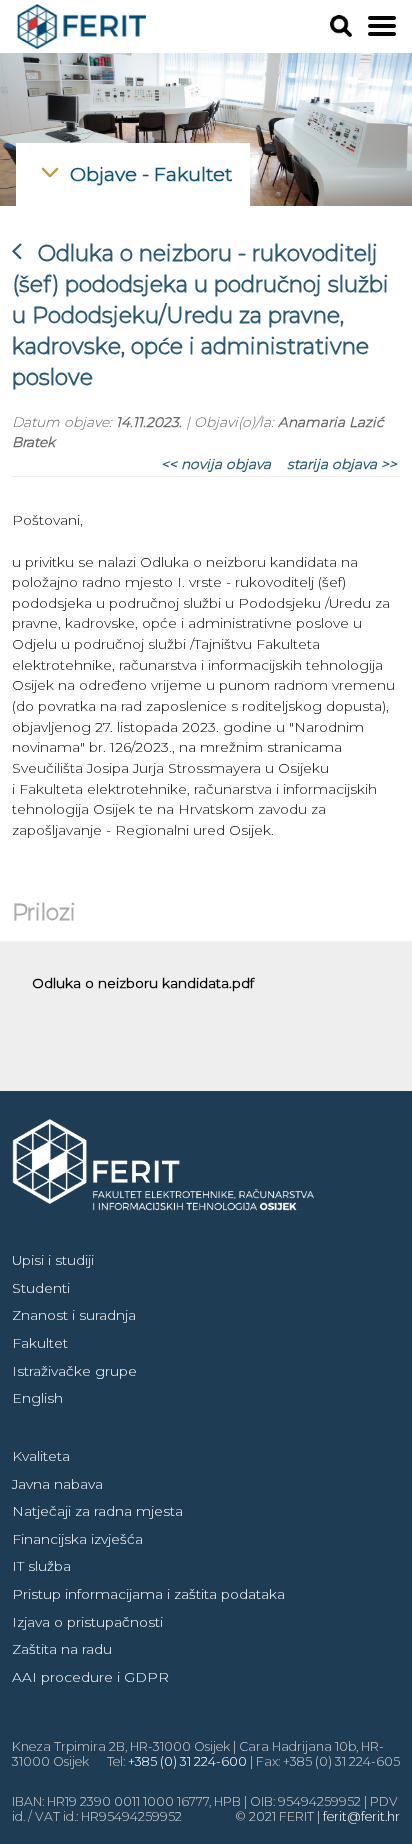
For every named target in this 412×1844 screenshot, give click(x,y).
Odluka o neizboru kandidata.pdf (143, 983)
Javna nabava (57, 1484)
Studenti (41, 1288)
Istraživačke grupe (74, 1371)
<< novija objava (216, 464)
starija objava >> (342, 464)
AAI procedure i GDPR (90, 1677)
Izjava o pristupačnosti (87, 1622)
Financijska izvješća (77, 1539)
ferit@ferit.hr (361, 1816)
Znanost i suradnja (74, 1315)
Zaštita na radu (62, 1649)
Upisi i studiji (53, 1260)
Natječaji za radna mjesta (97, 1511)
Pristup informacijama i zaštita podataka (148, 1594)
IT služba (41, 1566)
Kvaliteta (41, 1456)
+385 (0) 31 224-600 (187, 1761)
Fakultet (40, 1343)
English (37, 1398)
